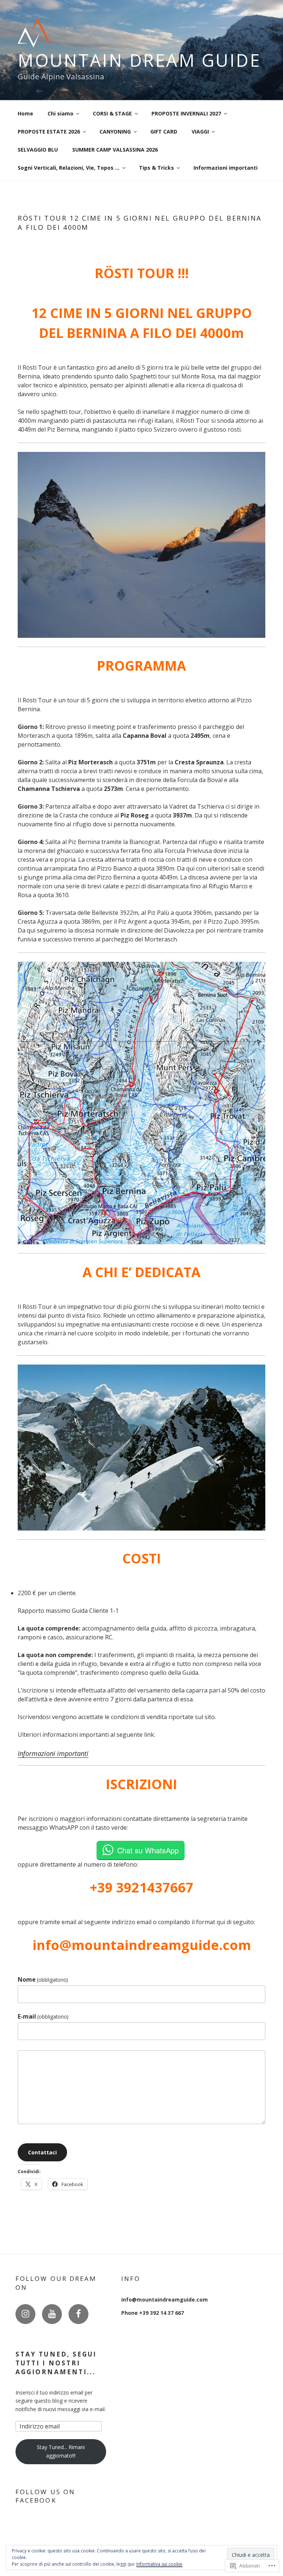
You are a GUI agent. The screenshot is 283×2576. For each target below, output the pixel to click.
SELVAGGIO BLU (38, 150)
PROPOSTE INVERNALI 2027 (186, 113)
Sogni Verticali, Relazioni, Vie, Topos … (69, 168)
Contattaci (42, 2152)
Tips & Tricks (156, 168)
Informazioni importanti (226, 168)
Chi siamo (60, 113)
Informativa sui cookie (159, 2564)
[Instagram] (25, 2314)
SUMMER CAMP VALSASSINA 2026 (115, 150)
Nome (43, 1979)
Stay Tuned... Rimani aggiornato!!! (61, 2451)
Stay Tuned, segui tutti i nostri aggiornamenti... (56, 2363)
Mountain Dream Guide (139, 60)
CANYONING (115, 132)
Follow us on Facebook (45, 2496)
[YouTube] (52, 2314)
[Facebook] (78, 2314)
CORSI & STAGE (112, 113)
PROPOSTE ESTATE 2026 (49, 132)
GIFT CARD (164, 132)
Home (25, 113)
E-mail (43, 2016)
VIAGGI (200, 132)
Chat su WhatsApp (148, 1850)
